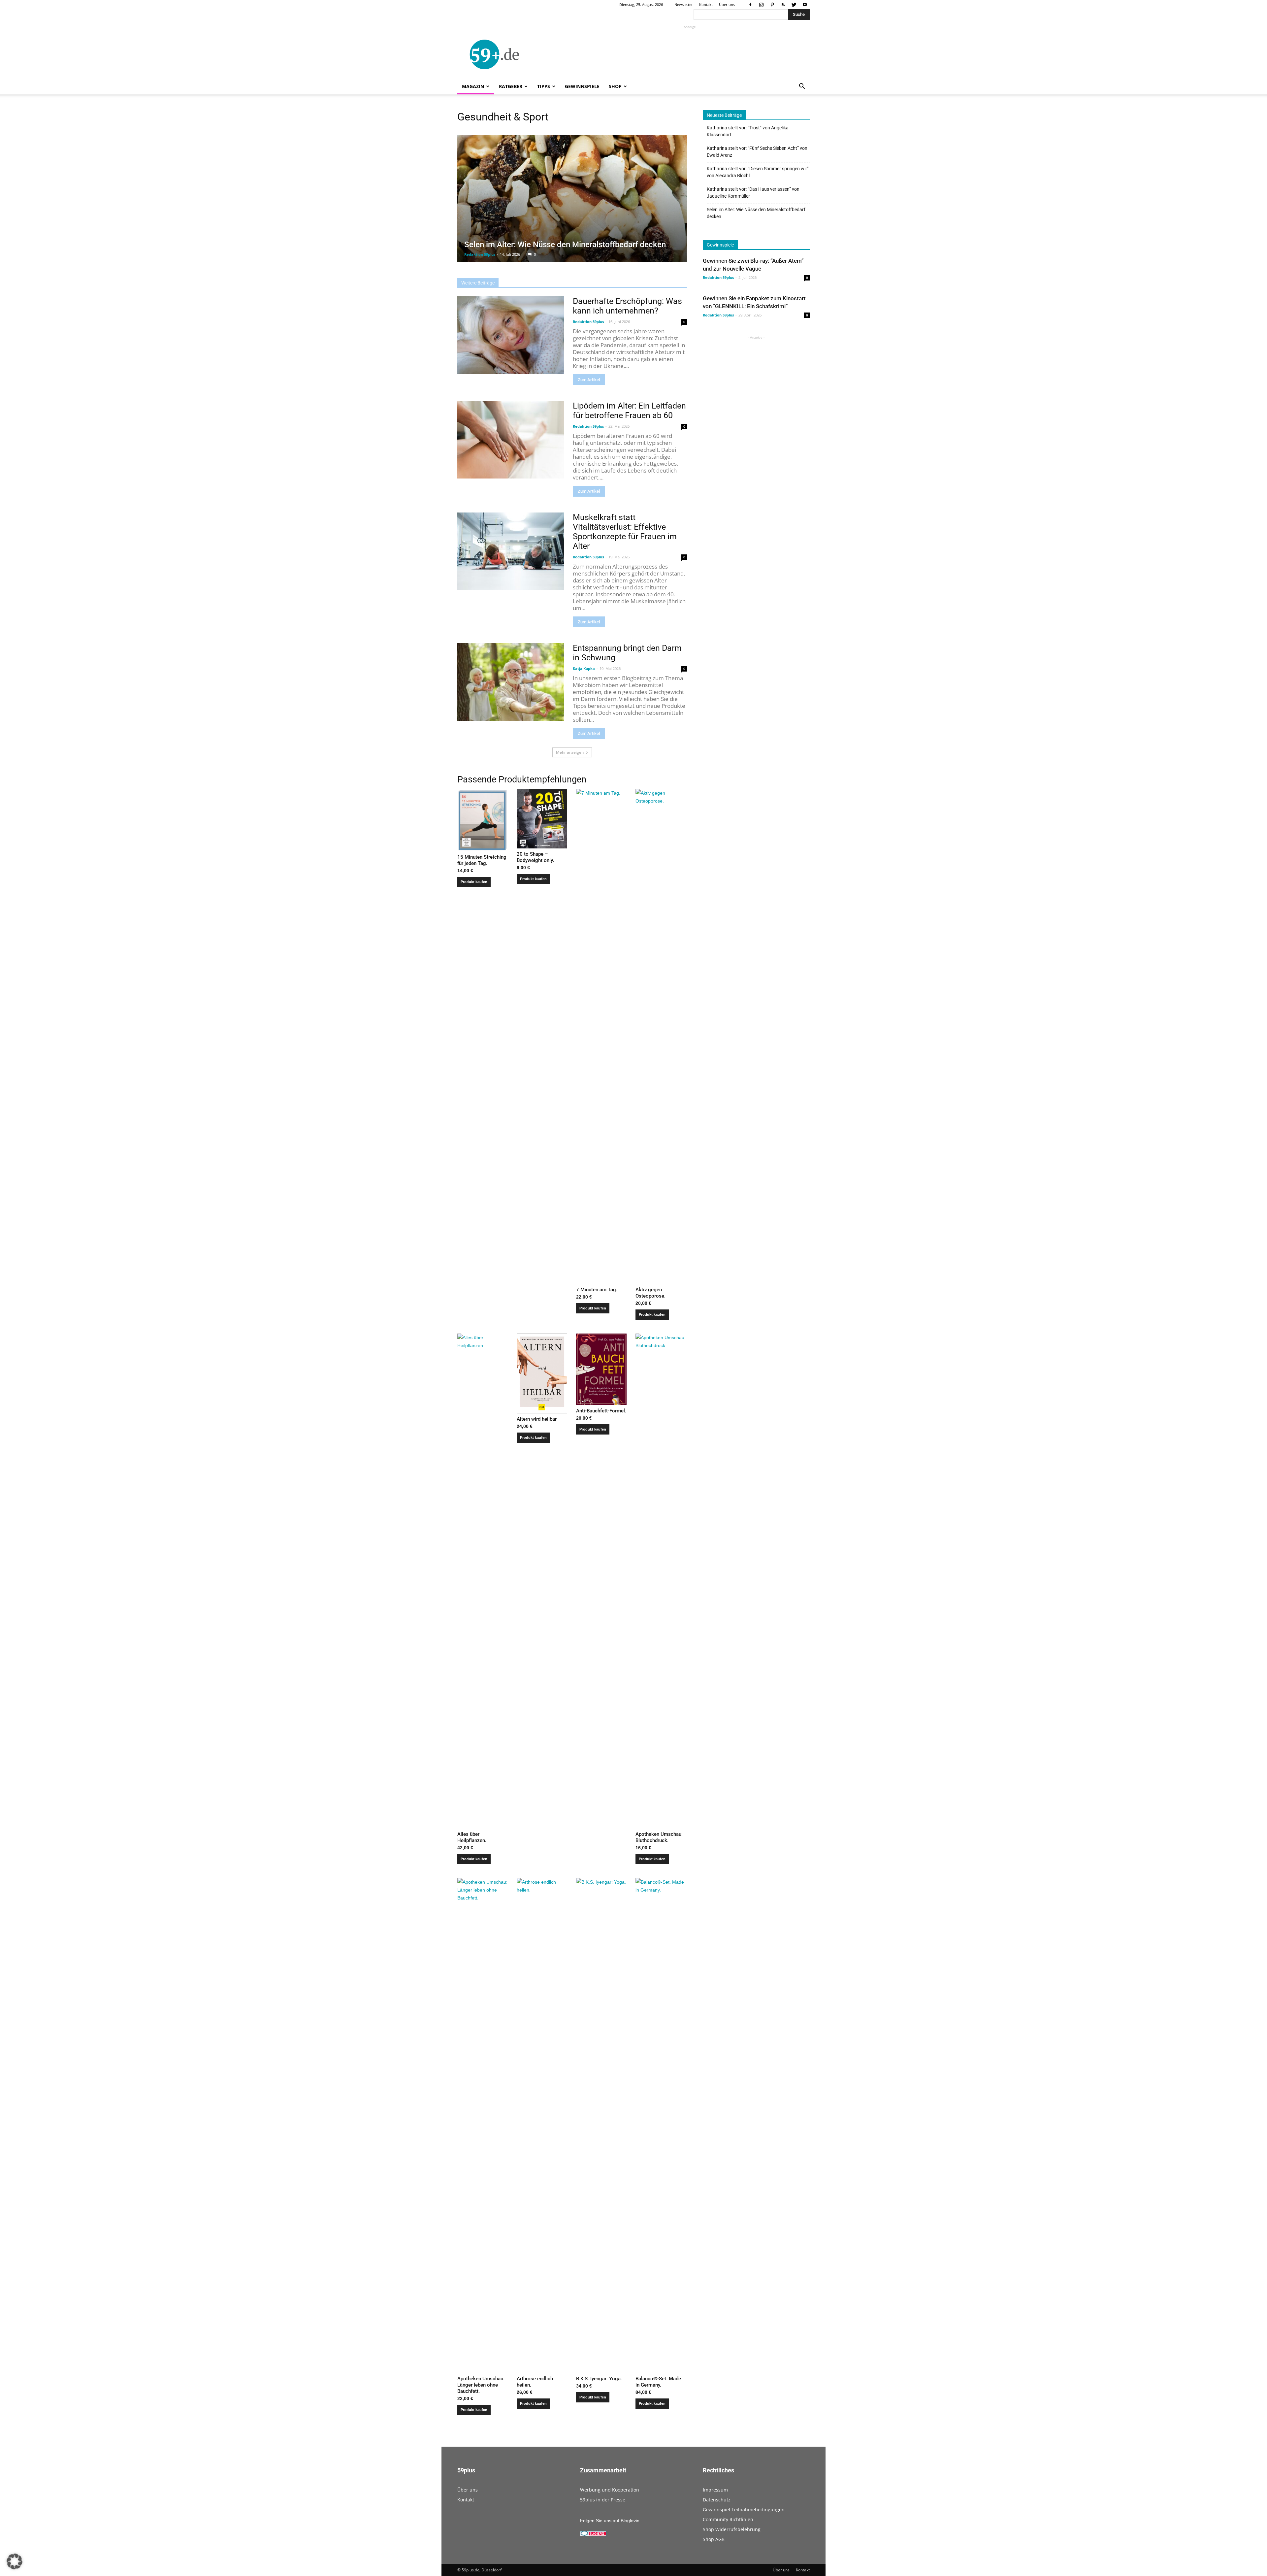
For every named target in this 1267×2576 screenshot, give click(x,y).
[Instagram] (761, 5)
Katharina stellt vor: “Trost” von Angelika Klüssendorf (748, 131)
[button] (802, 87)
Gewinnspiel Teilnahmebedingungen (744, 2510)
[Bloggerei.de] (593, 2534)
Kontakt (706, 4)
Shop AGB (714, 2539)
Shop (615, 86)
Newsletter (684, 4)
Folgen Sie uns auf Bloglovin (610, 2521)
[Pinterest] (772, 5)
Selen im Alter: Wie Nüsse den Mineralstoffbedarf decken (565, 245)
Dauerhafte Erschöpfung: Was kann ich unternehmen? (627, 306)
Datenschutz (717, 2500)
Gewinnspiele (582, 86)
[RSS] (783, 5)
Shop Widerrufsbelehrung (732, 2529)
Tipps (544, 86)
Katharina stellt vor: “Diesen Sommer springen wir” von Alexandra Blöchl (758, 172)
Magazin (473, 86)
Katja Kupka (584, 668)
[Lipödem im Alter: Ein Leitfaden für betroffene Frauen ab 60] (511, 440)
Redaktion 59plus (480, 254)
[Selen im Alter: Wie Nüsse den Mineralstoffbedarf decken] (572, 198)
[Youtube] (805, 5)
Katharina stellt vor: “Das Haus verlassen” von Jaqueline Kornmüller (753, 193)
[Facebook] (750, 5)
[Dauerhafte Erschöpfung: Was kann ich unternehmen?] (511, 335)
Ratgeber (511, 86)
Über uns (727, 4)
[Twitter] (794, 5)
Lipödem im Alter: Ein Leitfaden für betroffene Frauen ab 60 (629, 411)
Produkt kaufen (474, 882)
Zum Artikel (589, 380)
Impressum (715, 2490)
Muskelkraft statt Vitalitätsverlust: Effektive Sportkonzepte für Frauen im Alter (625, 532)
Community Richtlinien (728, 2519)
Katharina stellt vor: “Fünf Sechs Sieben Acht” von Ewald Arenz (757, 152)
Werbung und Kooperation (610, 2490)
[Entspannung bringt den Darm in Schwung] (511, 682)
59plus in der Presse (603, 2500)
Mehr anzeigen (570, 752)
